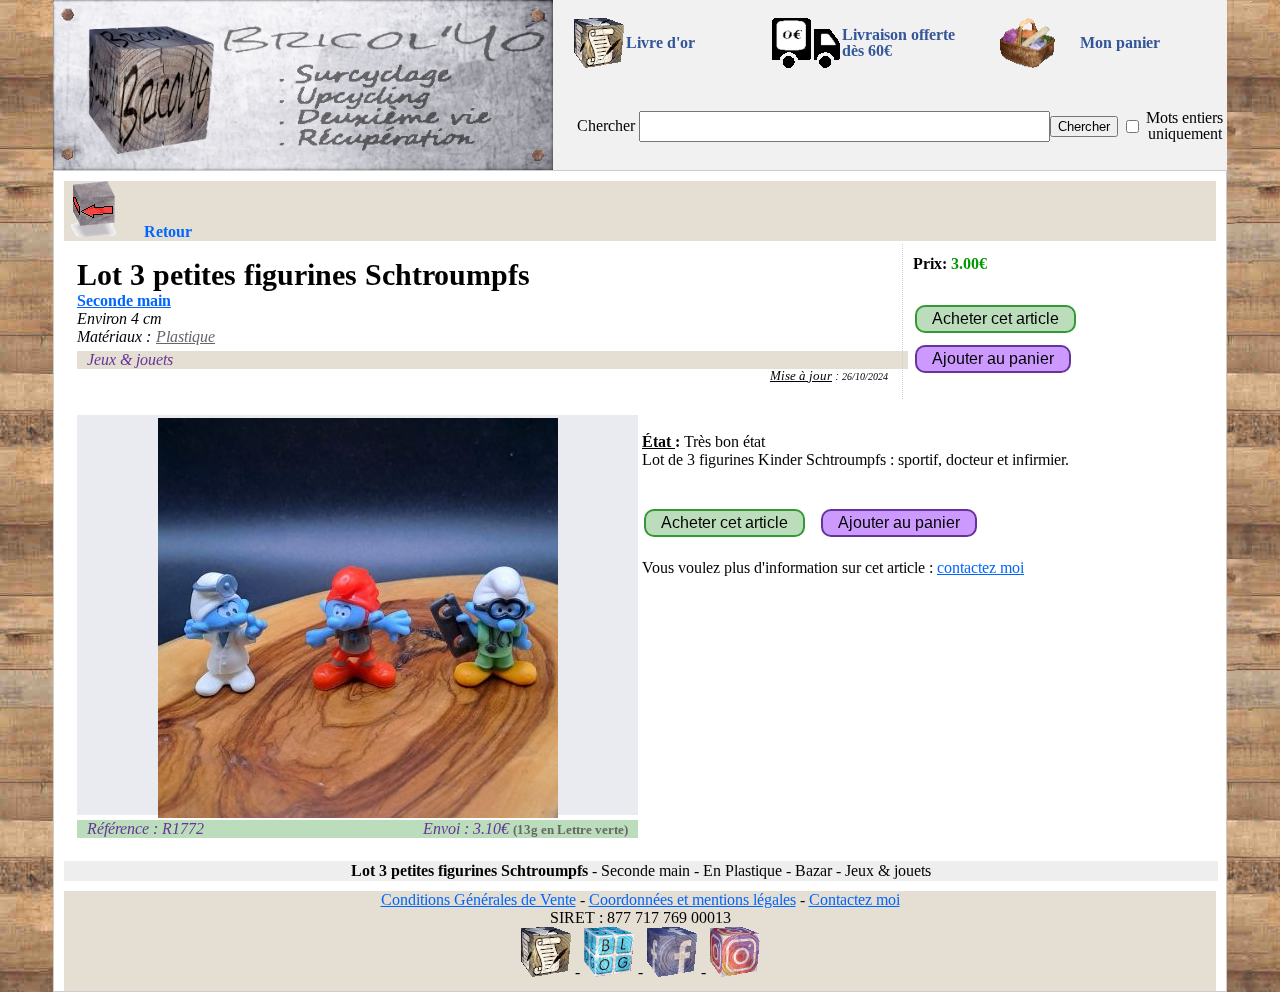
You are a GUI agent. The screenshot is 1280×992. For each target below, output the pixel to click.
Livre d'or (660, 42)
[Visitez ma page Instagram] (735, 971)
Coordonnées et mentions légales (692, 899)
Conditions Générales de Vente (478, 899)
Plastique (185, 336)
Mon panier (1120, 42)
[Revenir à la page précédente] (94, 209)
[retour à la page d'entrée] (303, 164)
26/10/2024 (865, 376)
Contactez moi (854, 899)
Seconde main (124, 300)
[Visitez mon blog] (609, 971)
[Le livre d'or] (546, 971)
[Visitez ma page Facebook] (672, 971)
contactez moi (980, 567)
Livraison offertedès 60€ (898, 42)
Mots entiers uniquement (1184, 125)
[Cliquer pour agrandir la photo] (357, 618)
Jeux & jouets (130, 359)
